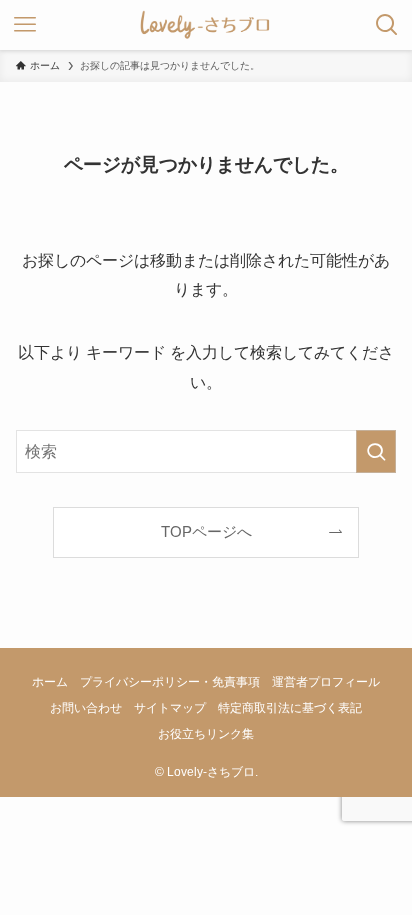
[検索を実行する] (376, 451)
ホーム (50, 682)
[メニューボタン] (25, 25)
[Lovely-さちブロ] (205, 25)
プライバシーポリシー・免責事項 (170, 682)
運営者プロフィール (326, 682)
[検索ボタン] (387, 25)
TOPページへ (206, 532)
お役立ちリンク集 (206, 734)
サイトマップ (170, 708)
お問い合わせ (86, 708)
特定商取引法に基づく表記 (290, 708)
